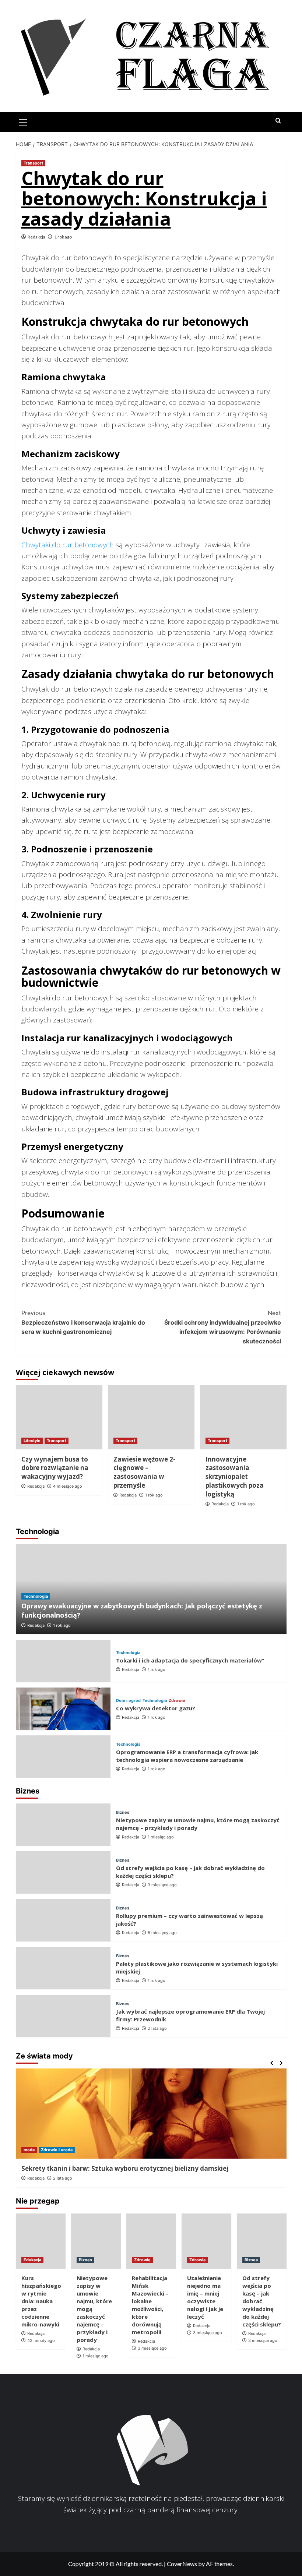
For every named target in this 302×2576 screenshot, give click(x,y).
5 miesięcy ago (162, 1933)
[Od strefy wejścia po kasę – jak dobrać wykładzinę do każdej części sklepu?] (63, 1872)
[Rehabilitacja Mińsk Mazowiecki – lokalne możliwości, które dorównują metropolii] (151, 2241)
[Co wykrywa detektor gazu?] (63, 1709)
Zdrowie (177, 1701)
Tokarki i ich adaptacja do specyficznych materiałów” (190, 1660)
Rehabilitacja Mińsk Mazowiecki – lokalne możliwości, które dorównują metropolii (150, 2305)
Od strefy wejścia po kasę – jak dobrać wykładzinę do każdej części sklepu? (262, 2301)
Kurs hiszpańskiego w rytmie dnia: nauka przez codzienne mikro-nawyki (41, 2301)
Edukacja (32, 2260)
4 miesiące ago (68, 1486)
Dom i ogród (128, 1701)
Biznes (123, 1812)
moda (29, 2150)
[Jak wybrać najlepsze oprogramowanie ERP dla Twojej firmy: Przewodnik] (63, 2016)
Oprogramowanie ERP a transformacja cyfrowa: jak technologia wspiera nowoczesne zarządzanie (187, 1756)
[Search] (278, 121)
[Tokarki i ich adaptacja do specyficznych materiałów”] (63, 1661)
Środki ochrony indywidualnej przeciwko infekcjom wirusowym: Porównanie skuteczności (223, 1327)
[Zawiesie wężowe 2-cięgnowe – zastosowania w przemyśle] (151, 1417)
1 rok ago (63, 237)
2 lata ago (157, 2028)
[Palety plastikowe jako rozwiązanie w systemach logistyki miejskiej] (63, 1968)
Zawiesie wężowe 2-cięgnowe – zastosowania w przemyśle (144, 1472)
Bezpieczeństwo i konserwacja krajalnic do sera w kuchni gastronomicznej (83, 1322)
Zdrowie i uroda (57, 2150)
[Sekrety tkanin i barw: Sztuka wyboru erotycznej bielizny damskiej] (151, 2114)
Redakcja (36, 237)
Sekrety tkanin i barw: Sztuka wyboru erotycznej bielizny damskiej (125, 2168)
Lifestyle (32, 1441)
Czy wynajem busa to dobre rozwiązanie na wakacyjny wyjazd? (55, 1468)
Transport (33, 163)
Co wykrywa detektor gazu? (156, 1708)
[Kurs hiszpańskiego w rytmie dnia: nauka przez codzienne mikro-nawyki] (41, 2241)
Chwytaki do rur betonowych (68, 545)
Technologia (36, 1596)
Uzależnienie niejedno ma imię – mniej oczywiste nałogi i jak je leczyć (205, 2297)
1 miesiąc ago (161, 1837)
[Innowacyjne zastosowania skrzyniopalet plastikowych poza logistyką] (243, 1417)
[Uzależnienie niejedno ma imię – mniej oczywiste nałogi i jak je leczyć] (206, 2241)
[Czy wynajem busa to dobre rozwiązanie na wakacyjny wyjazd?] (59, 1417)
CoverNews (182, 2564)
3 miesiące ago (162, 1885)
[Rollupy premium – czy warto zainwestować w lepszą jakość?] (63, 1920)
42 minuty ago (41, 2340)
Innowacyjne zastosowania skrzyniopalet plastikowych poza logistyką (235, 1477)
